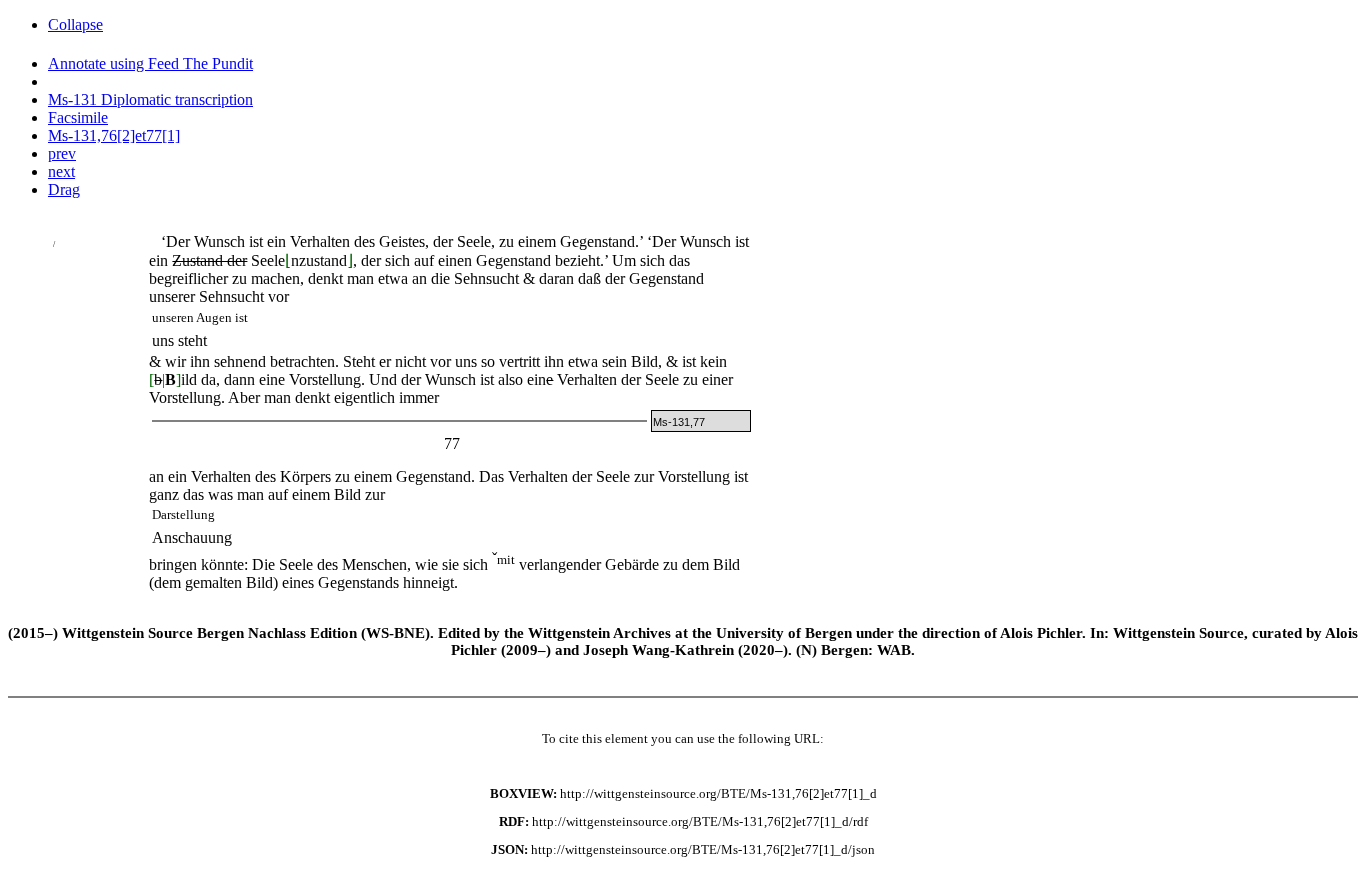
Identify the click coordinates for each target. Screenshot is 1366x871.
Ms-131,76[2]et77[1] (114, 135)
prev (62, 153)
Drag (64, 189)
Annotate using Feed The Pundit (150, 63)
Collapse (75, 24)
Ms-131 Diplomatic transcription (150, 99)
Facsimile (78, 117)
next (61, 171)
